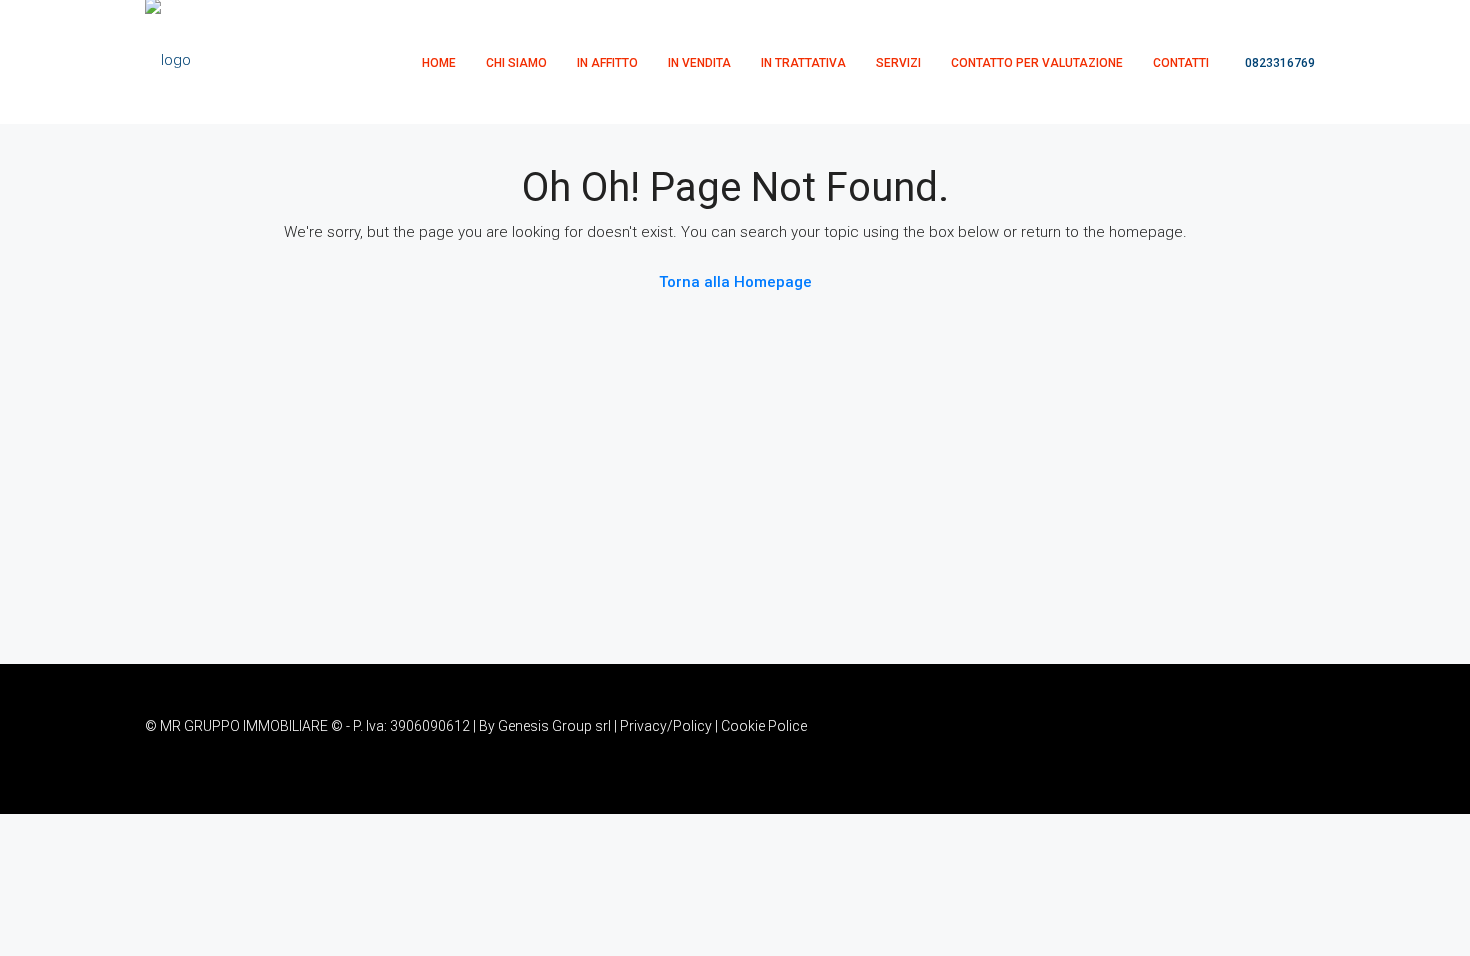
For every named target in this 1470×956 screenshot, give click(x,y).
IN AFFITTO (607, 63)
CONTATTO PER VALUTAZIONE (1037, 63)
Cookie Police (764, 726)
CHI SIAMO (516, 63)
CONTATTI (1181, 63)
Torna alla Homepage (735, 282)
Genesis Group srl (554, 726)
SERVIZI (898, 63)
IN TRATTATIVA (803, 63)
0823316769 (1278, 63)
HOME (439, 63)
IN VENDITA (699, 63)
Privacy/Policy (666, 726)
